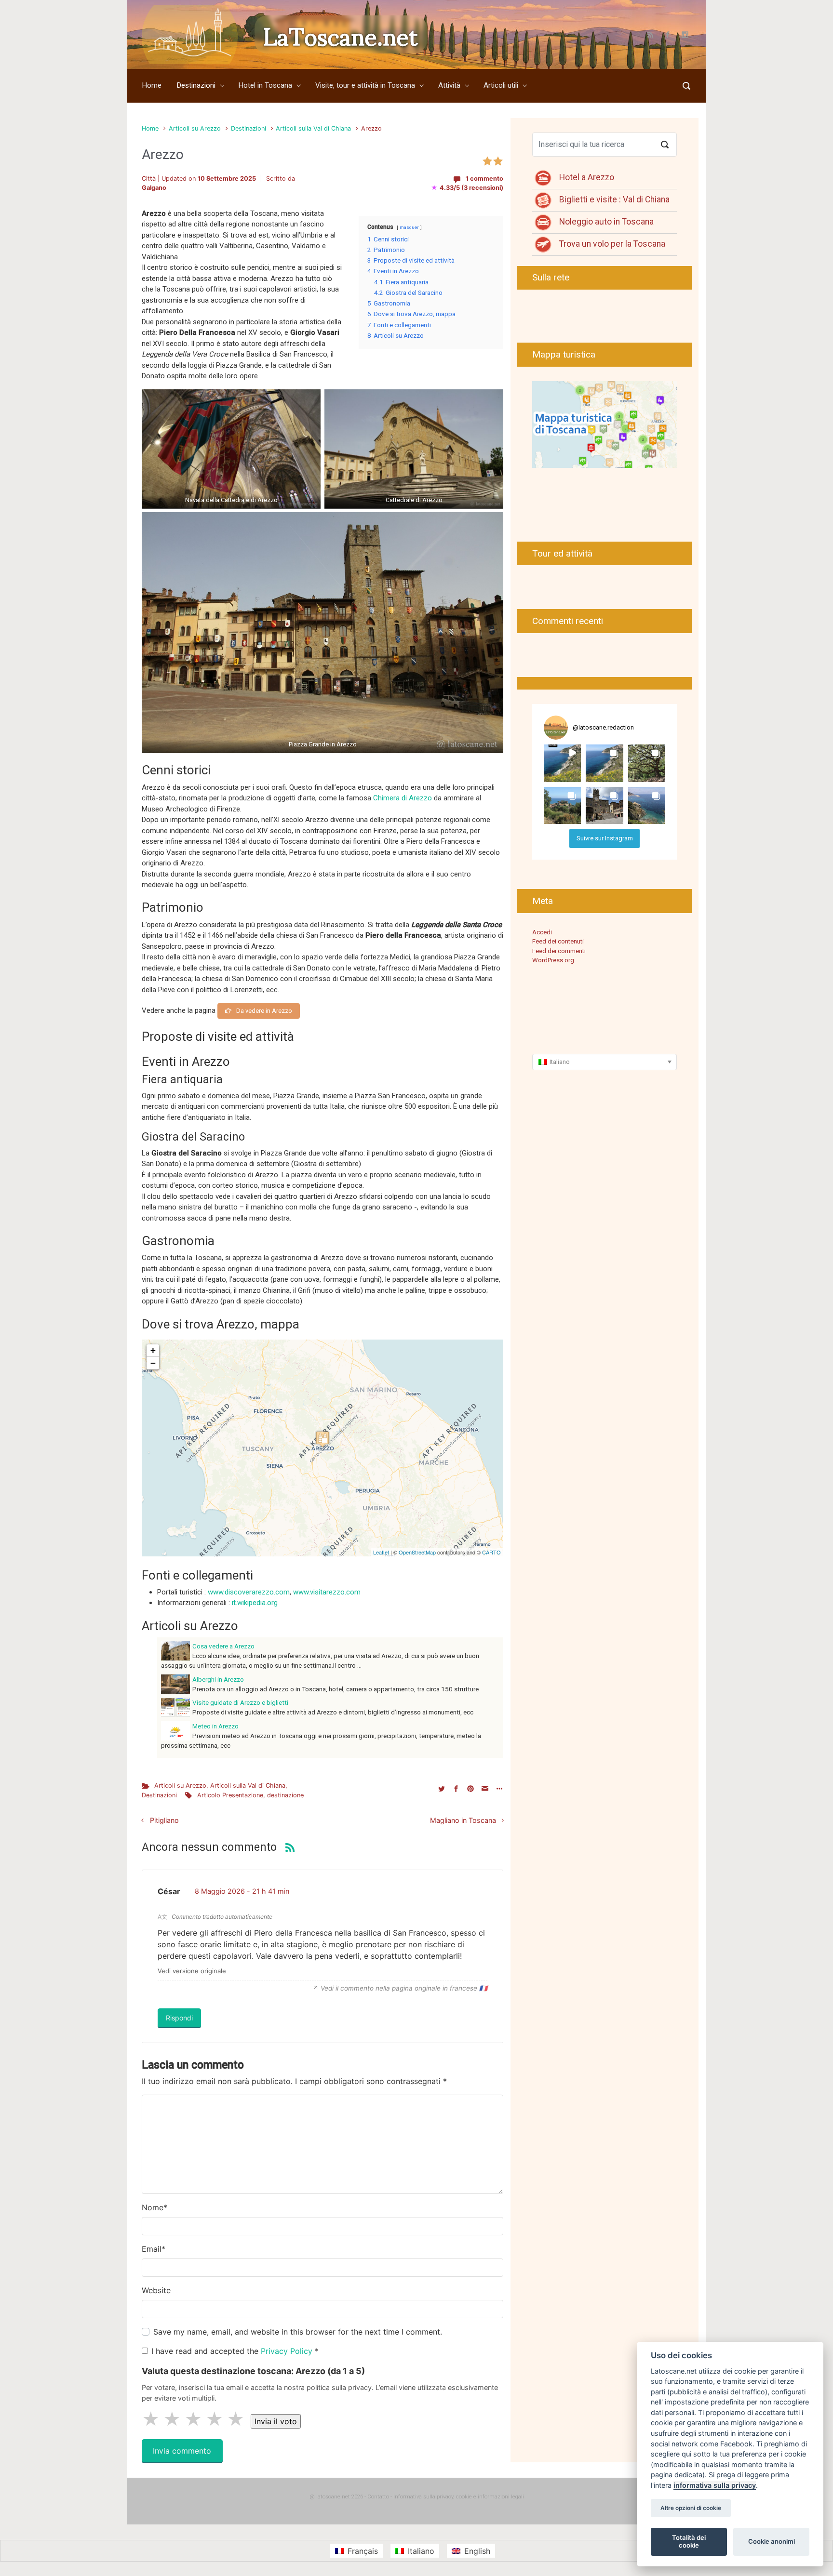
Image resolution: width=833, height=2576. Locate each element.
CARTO (491, 1552)
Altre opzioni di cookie (691, 2508)
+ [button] (153, 1350)
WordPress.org (553, 960)
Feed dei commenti (559, 951)
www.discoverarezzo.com (249, 1592)
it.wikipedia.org (255, 1603)
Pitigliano (164, 1820)
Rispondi (179, 2018)
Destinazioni (249, 128)
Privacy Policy (288, 2351)
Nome (155, 2207)
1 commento (484, 179)
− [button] (153, 1363)
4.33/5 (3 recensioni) (467, 188)
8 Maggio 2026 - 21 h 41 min (242, 1891)
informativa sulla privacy (715, 2485)
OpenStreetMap (417, 1552)
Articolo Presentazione (230, 1795)
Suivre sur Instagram (605, 838)
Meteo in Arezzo (215, 1726)
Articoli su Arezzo (195, 128)
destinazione (285, 1795)
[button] (562, 763)
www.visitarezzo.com (327, 1592)
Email (154, 2249)
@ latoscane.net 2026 (336, 2497)
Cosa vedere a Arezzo (223, 1646)
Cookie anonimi (772, 2541)
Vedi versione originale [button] (192, 1971)
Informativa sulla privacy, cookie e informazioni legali (459, 2497)
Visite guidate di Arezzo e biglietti (240, 1702)
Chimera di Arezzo (403, 798)
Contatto (378, 2497)
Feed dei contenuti (558, 941)
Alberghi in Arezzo (218, 1679)
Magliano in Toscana (463, 1820)
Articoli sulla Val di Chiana (313, 128)
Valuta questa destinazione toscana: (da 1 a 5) (253, 2371)
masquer (409, 227)
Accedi (542, 932)
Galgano (154, 188)
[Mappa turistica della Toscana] (605, 424)
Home (150, 128)
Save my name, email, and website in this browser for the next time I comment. (298, 2332)
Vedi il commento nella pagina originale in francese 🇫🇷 (404, 1988)
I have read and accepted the (235, 2351)
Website (156, 2290)
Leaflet (381, 1552)
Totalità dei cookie (689, 2541)
